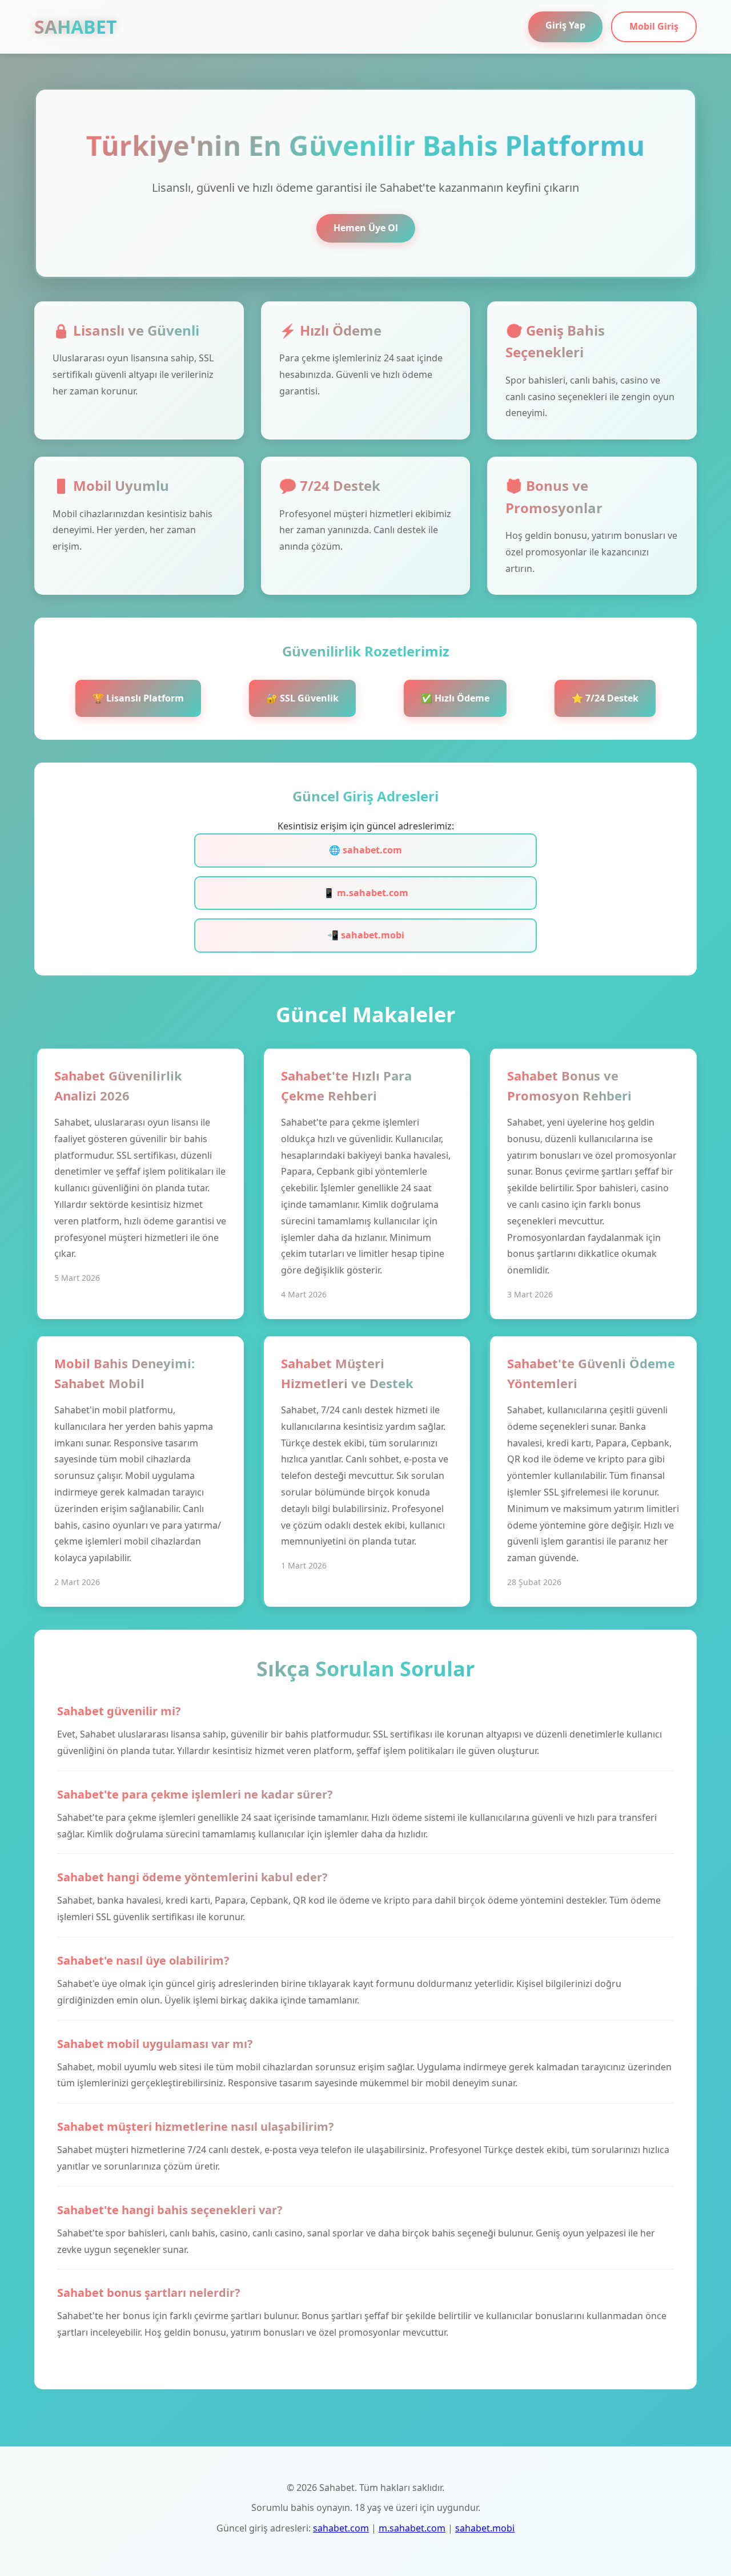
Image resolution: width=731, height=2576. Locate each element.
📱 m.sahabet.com (366, 893)
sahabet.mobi (485, 2528)
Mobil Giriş (654, 26)
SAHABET (76, 27)
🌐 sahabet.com (365, 850)
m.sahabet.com (412, 2528)
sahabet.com (341, 2528)
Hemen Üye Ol (366, 228)
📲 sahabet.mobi (366, 935)
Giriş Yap (565, 25)
